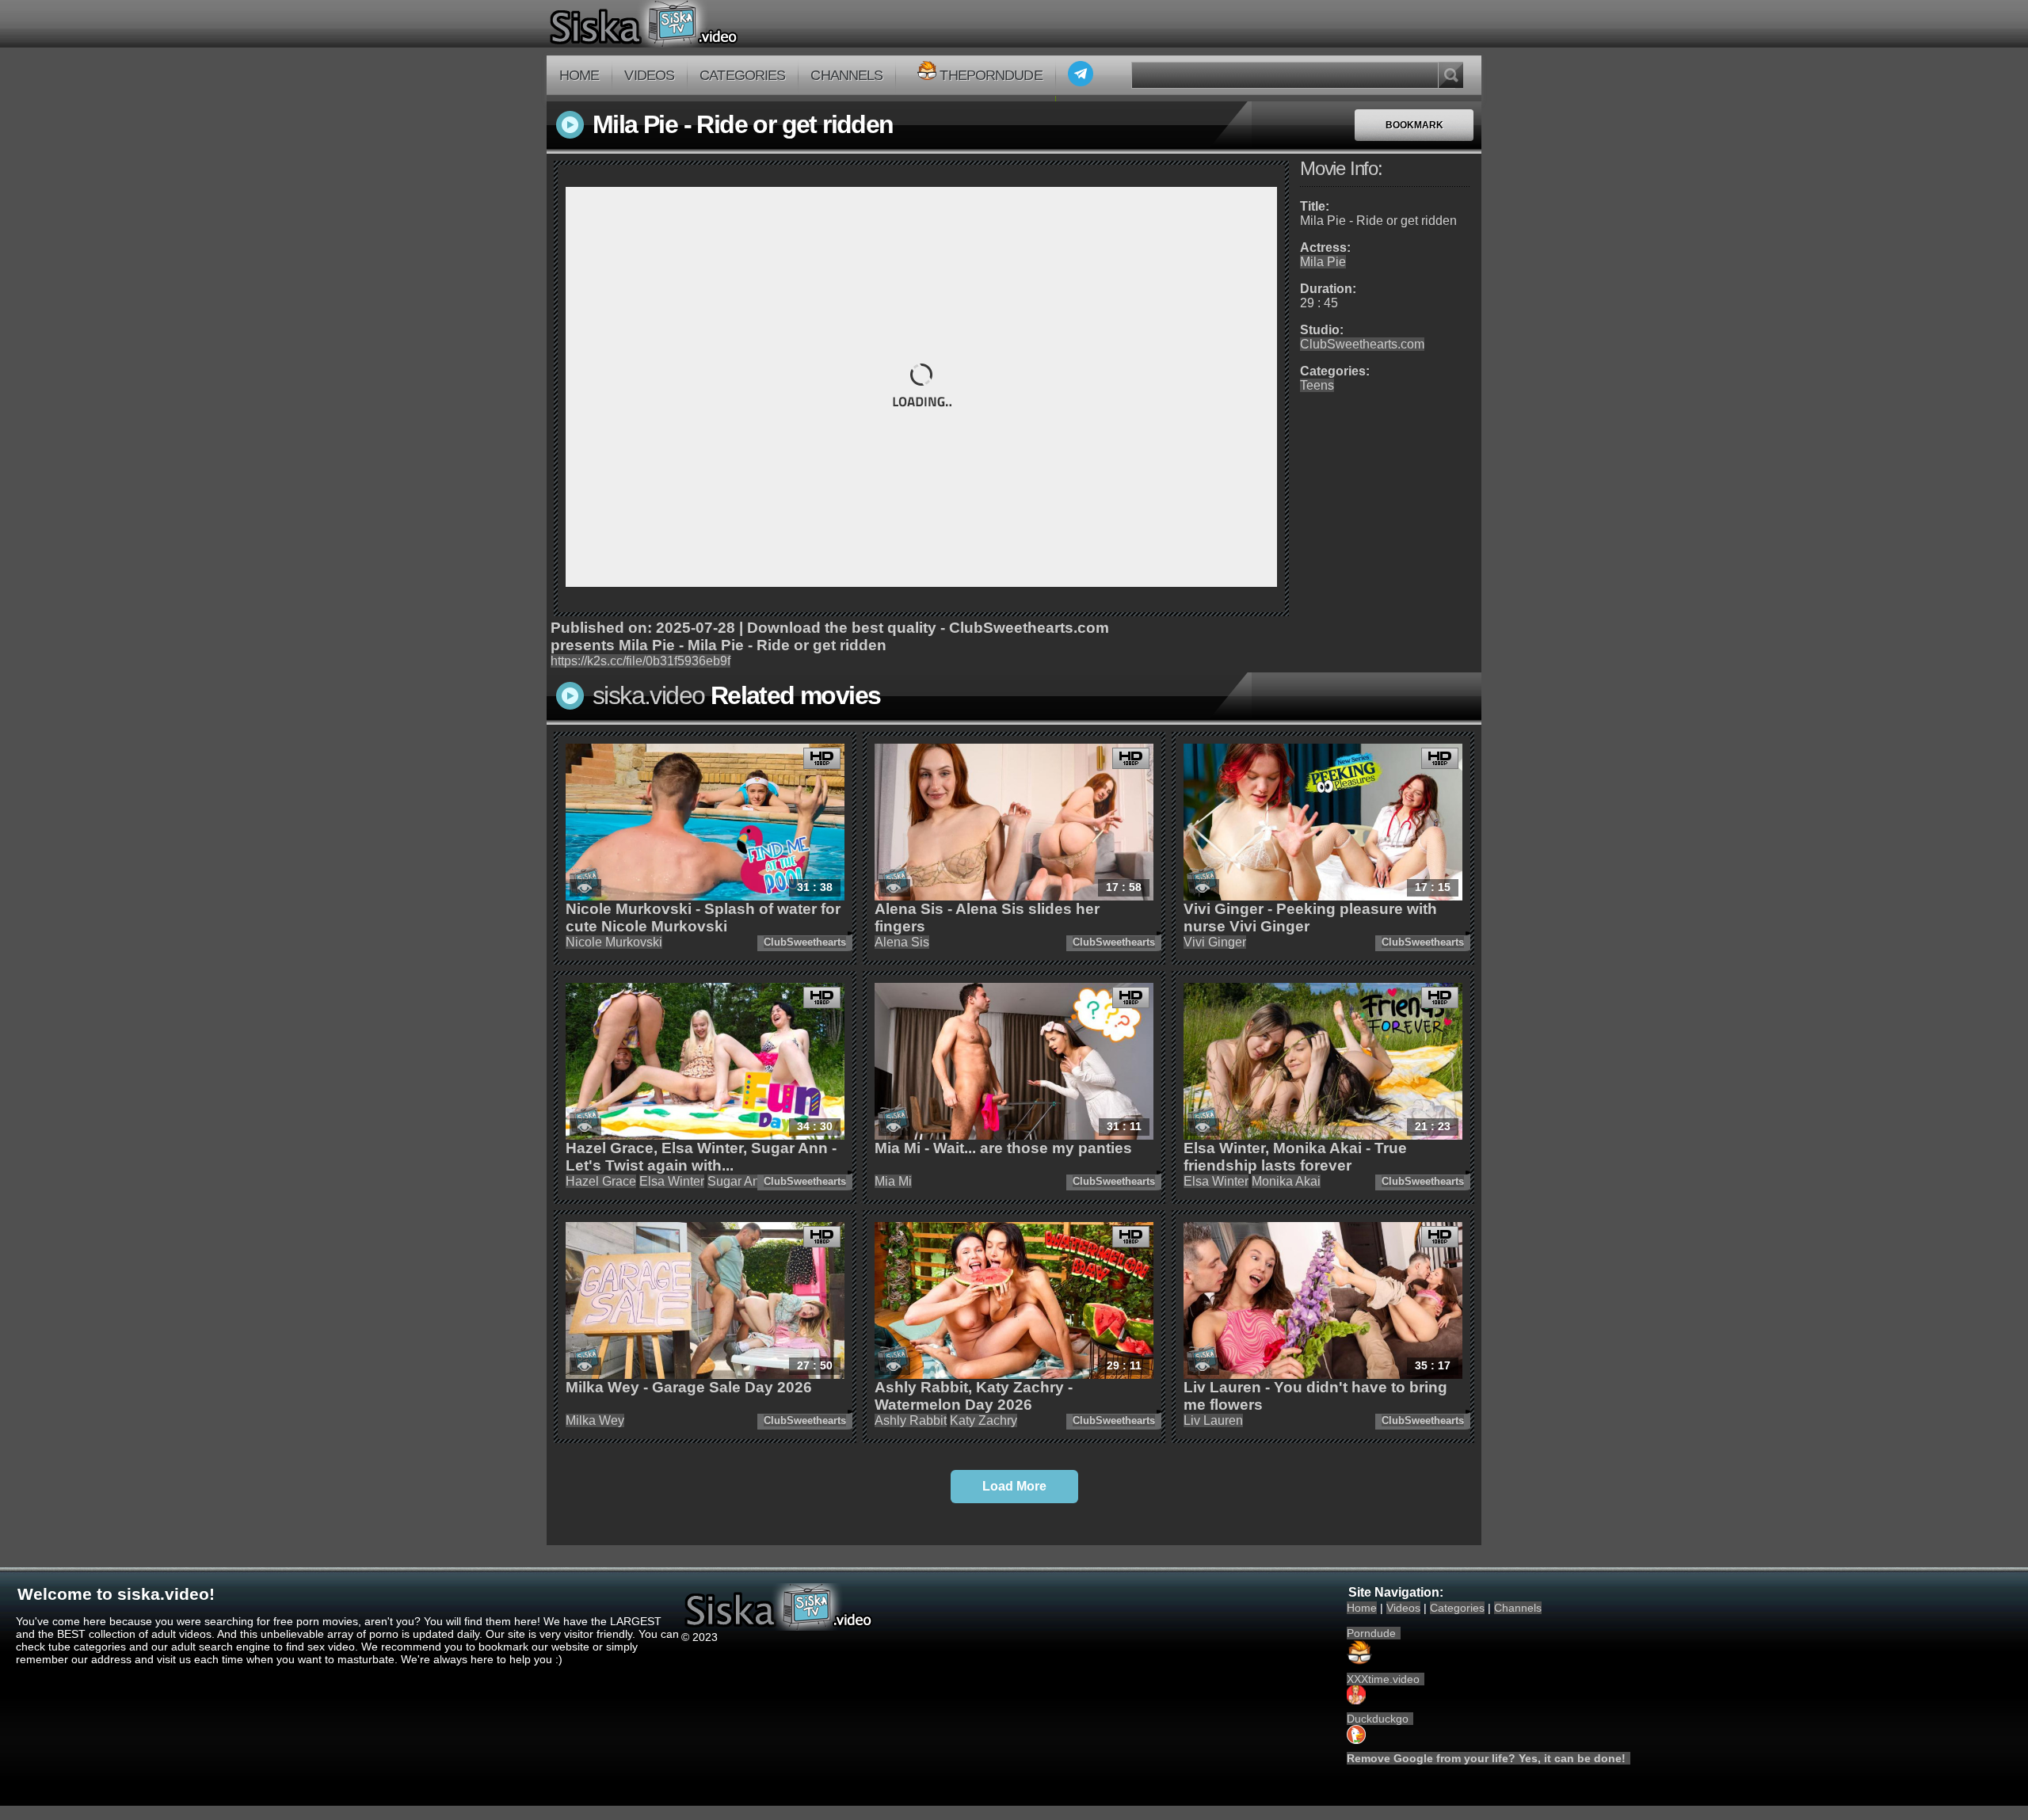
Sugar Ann (737, 1181)
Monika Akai (1286, 1181)
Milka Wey (595, 1420)
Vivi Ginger (1215, 942)
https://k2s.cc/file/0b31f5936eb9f (640, 661)
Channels (846, 75)
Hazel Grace (601, 1181)
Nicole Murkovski (614, 942)
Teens (1317, 385)
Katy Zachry (984, 1420)
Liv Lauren (1213, 1420)
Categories (742, 75)
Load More (1014, 1486)
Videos (649, 75)
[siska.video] (702, 24)
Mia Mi (893, 1181)
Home (579, 75)
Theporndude (991, 75)
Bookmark (1414, 125)
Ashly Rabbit (911, 1420)
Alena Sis (902, 942)
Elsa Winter (672, 1181)
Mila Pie (1323, 262)
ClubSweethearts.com (1362, 344)
